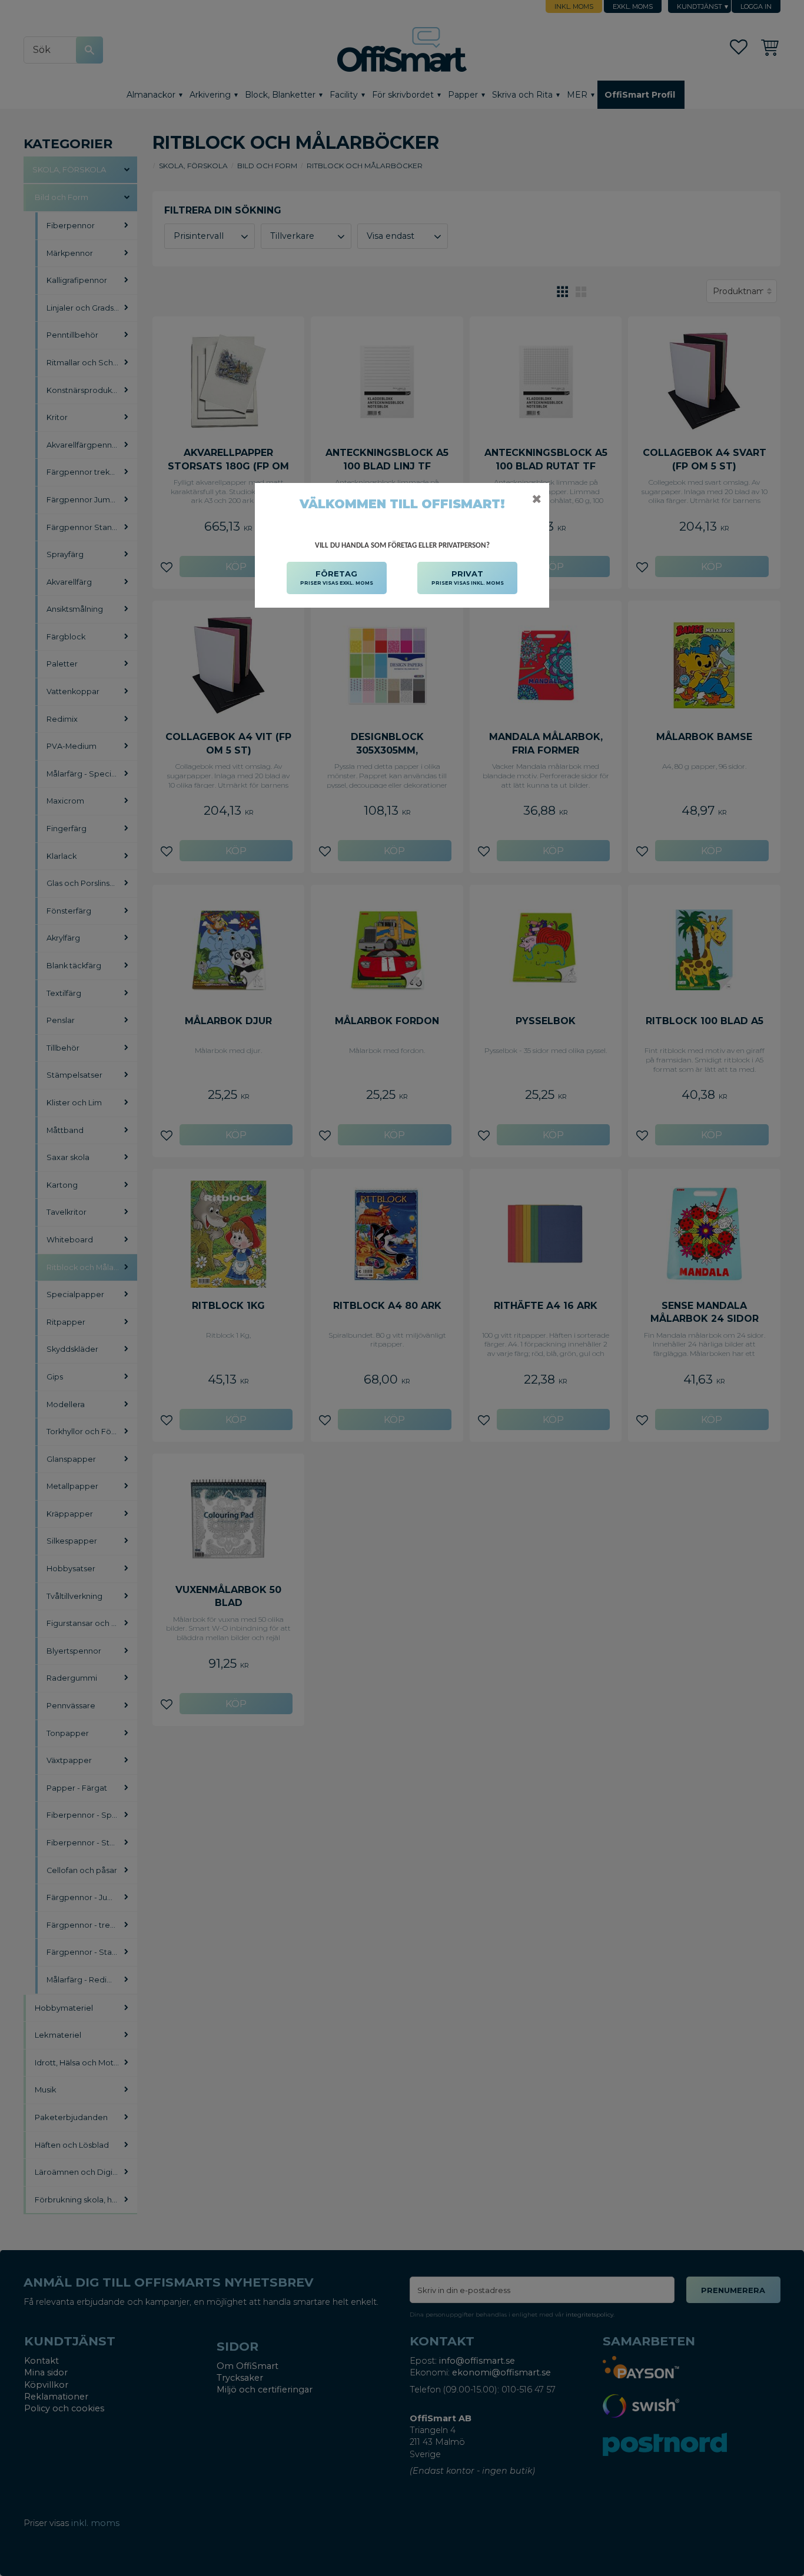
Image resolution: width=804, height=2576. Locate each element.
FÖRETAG (337, 577)
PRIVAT (468, 577)
